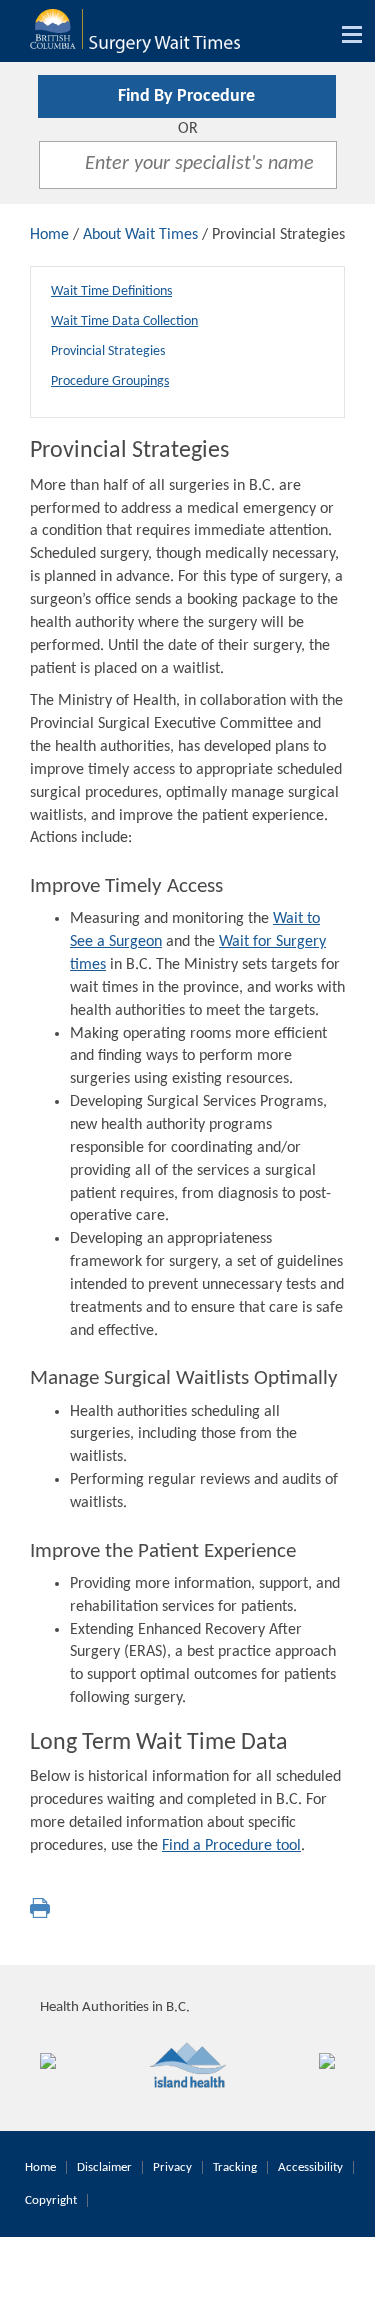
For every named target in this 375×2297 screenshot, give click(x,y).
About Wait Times (140, 235)
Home (49, 235)
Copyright (51, 2200)
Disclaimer (104, 2167)
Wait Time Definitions (111, 291)
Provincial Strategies (108, 351)
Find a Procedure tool (231, 1846)
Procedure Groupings (110, 381)
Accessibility (310, 2167)
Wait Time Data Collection (124, 321)
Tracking (235, 2167)
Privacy (172, 2167)
